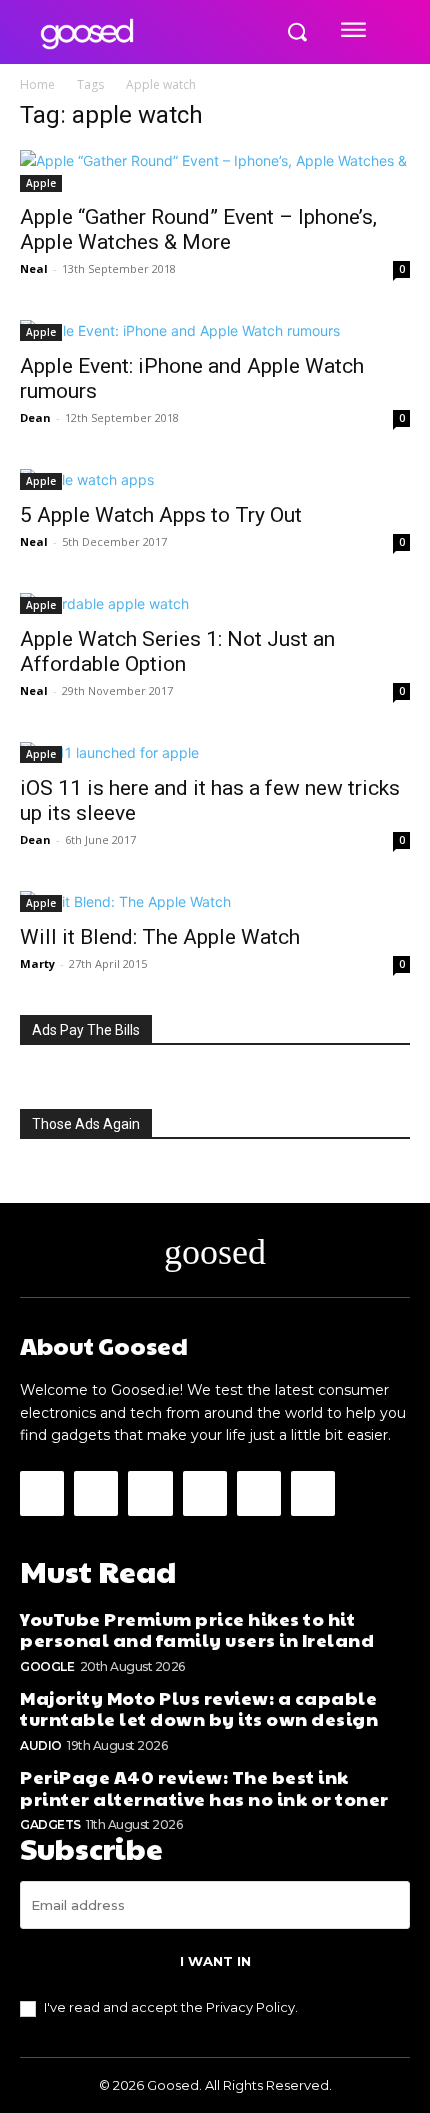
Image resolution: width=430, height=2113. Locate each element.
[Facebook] (42, 1493)
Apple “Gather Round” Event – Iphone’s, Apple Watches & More (198, 229)
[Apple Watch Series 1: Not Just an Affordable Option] (215, 603)
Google (47, 1666)
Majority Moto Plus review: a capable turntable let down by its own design (199, 1708)
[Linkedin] (150, 1493)
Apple (41, 183)
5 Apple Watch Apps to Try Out (161, 515)
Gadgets (50, 1824)
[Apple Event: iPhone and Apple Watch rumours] (215, 330)
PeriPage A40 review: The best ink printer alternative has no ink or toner (204, 1787)
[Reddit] (205, 1493)
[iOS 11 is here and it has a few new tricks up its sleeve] (215, 752)
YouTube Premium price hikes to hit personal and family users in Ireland (197, 1629)
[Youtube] (313, 1493)
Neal (34, 268)
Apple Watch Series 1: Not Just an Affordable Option (177, 651)
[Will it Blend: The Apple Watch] (215, 901)
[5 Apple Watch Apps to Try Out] (215, 479)
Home (37, 84)
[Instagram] (96, 1493)
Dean (35, 417)
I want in (215, 1961)
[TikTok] (259, 1493)
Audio (41, 1745)
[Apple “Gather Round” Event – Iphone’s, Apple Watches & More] (215, 171)
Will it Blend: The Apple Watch (160, 937)
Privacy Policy (250, 2007)
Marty (37, 963)
